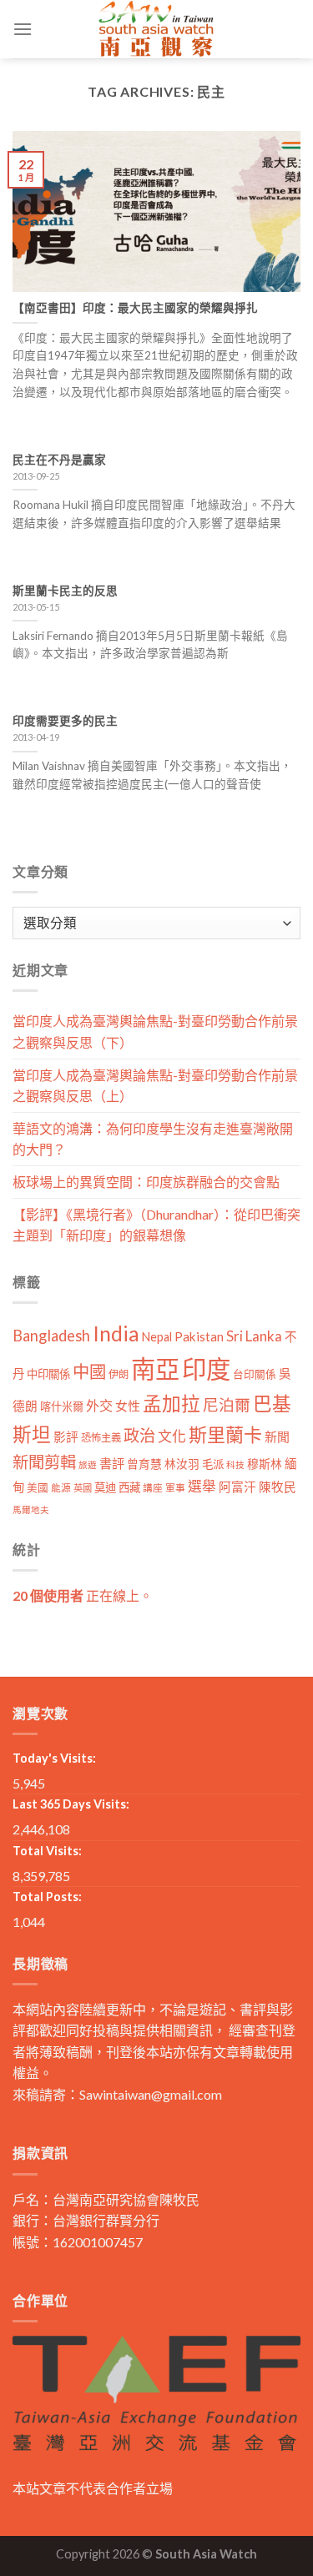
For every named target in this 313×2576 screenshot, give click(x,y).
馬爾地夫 (31, 1509)
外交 (99, 1405)
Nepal (157, 1337)
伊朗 (119, 1374)
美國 (38, 1488)
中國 (89, 1371)
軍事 (175, 1488)
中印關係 (48, 1374)
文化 (172, 1436)
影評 (66, 1437)
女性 (128, 1406)
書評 (112, 1463)
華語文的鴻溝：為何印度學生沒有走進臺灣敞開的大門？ (153, 1139)
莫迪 (105, 1487)
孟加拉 (172, 1404)
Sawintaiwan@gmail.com (151, 2094)
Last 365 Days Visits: (71, 1804)
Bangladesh (51, 1336)
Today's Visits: (54, 1758)
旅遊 (88, 1464)
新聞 (277, 1436)
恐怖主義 (101, 1438)
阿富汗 (237, 1487)
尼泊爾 (227, 1405)
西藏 (129, 1487)
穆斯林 (265, 1464)
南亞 (155, 1368)
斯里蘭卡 (225, 1434)
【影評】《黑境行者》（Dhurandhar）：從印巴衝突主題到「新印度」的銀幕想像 (156, 1225)
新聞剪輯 (44, 1462)
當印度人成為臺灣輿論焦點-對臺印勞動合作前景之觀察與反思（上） (155, 1086)
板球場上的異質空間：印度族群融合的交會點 (146, 1182)
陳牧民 (278, 1487)
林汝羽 (182, 1464)
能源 (61, 1488)
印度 (206, 1368)
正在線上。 (83, 1595)
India (116, 1333)
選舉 (202, 1486)
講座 (153, 1488)
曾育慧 (144, 1464)
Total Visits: (47, 1851)
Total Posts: (47, 1897)
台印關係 (255, 1374)
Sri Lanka (254, 1336)
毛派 (213, 1464)
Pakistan (199, 1336)
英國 (83, 1488)
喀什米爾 (62, 1406)
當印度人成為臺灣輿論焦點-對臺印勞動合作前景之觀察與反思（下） (155, 1031)
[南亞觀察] (157, 29)
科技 (235, 1464)
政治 (139, 1435)
